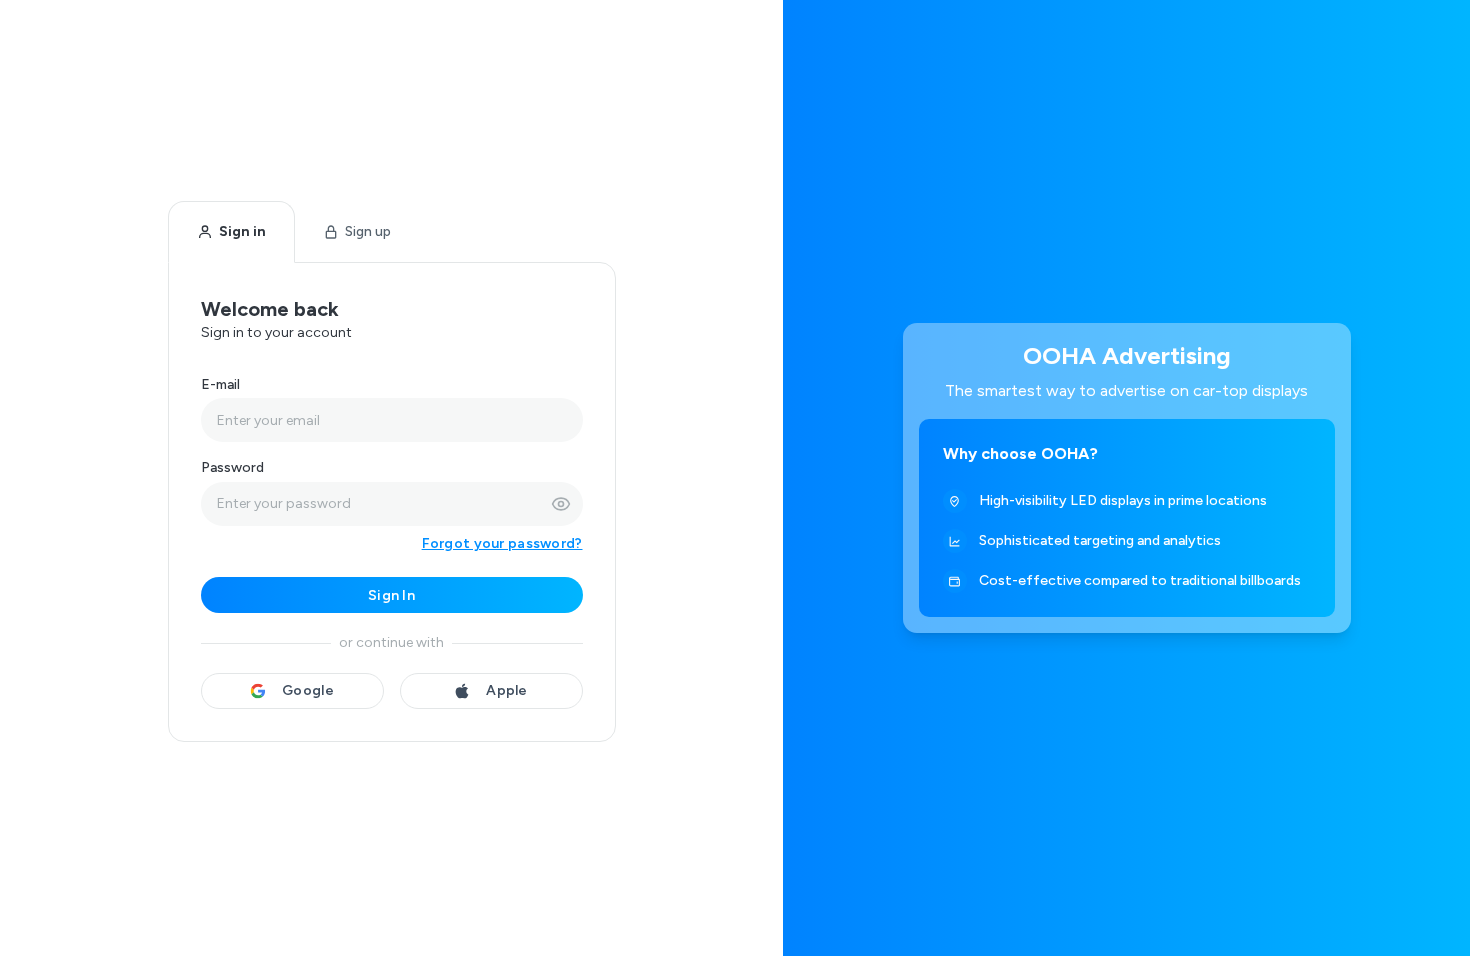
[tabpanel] (392, 502)
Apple (506, 690)
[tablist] (293, 232)
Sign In (391, 595)
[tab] (231, 232)
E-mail (220, 384)
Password (232, 467)
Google (308, 690)
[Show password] (561, 504)
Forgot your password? (502, 543)
